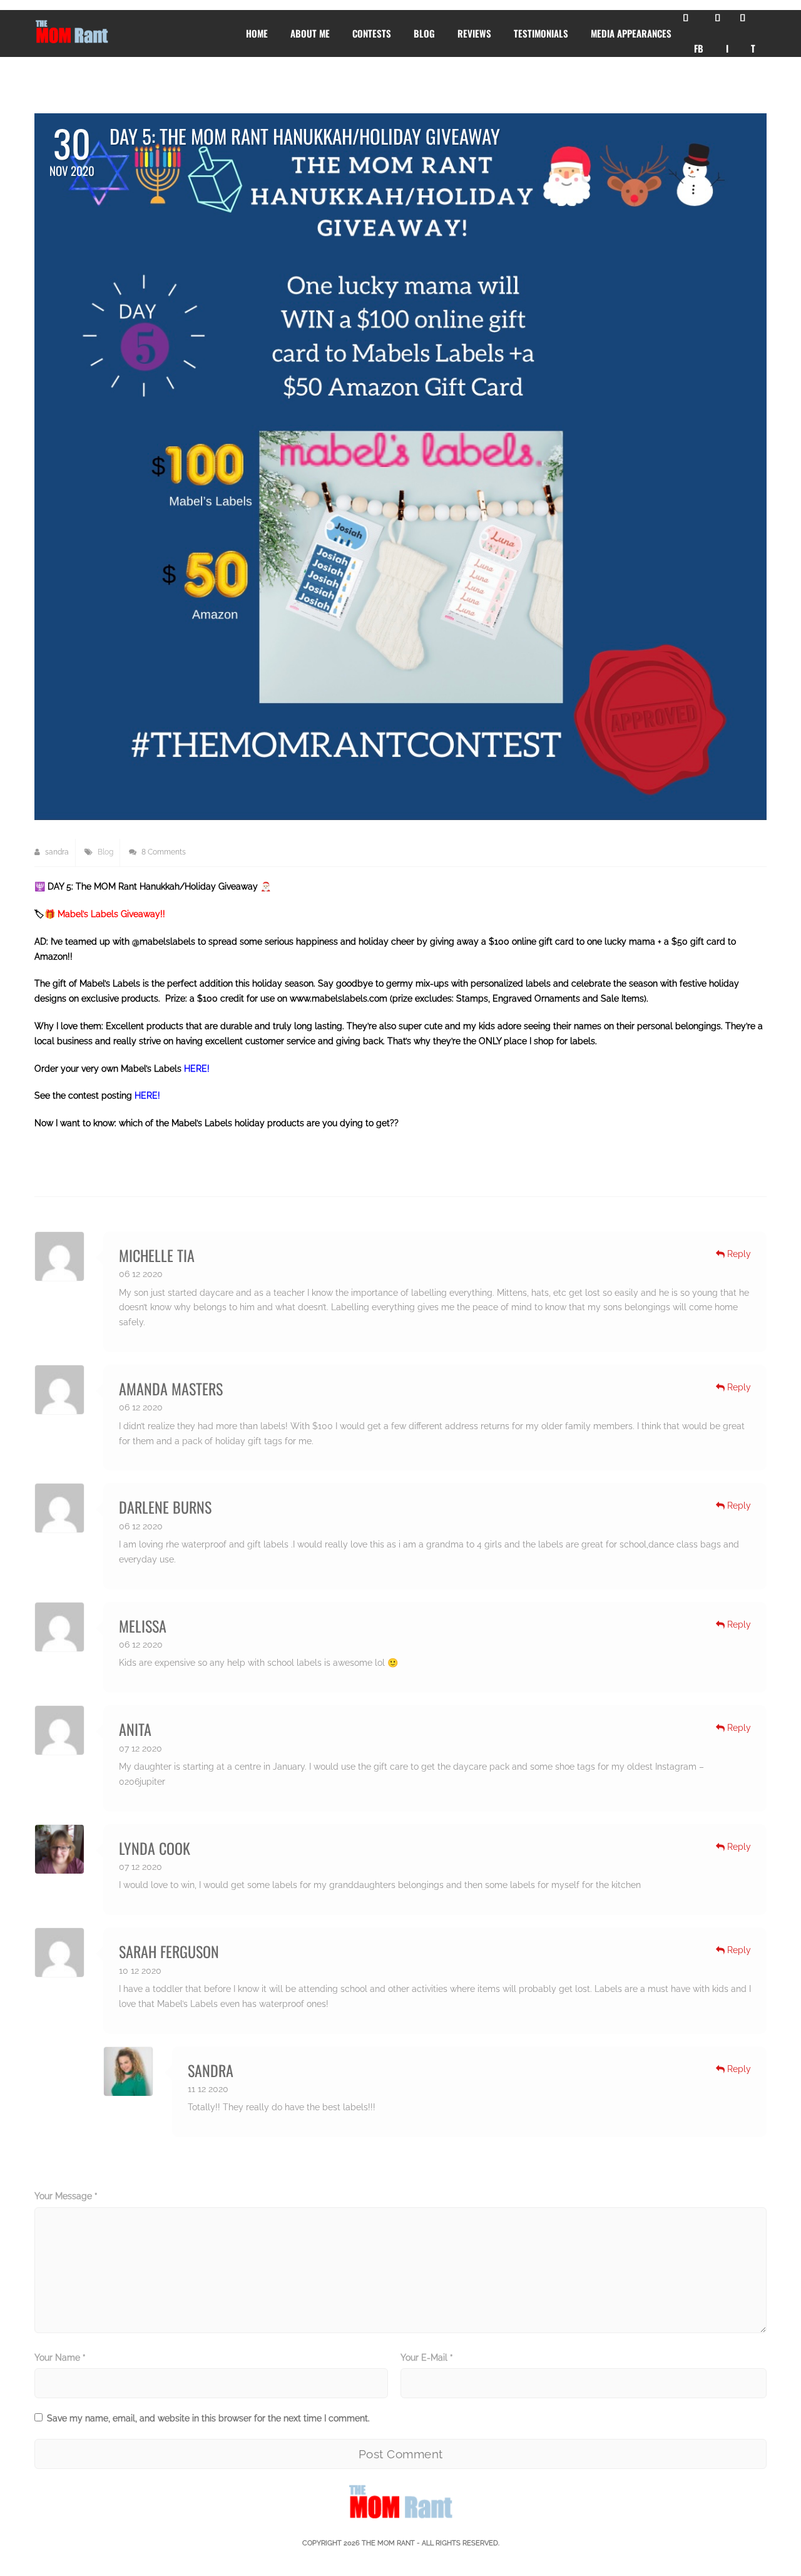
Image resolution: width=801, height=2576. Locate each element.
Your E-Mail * (427, 2358)
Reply (738, 1254)
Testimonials (541, 33)
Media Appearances (631, 33)
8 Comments (163, 852)
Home (257, 33)
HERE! (197, 1069)
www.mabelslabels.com (339, 998)
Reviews (474, 33)
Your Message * (66, 2196)
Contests (372, 33)
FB (699, 48)
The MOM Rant (388, 2543)
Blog (424, 33)
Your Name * (60, 2358)
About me (310, 33)
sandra (56, 852)
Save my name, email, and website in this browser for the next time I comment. (208, 2418)
